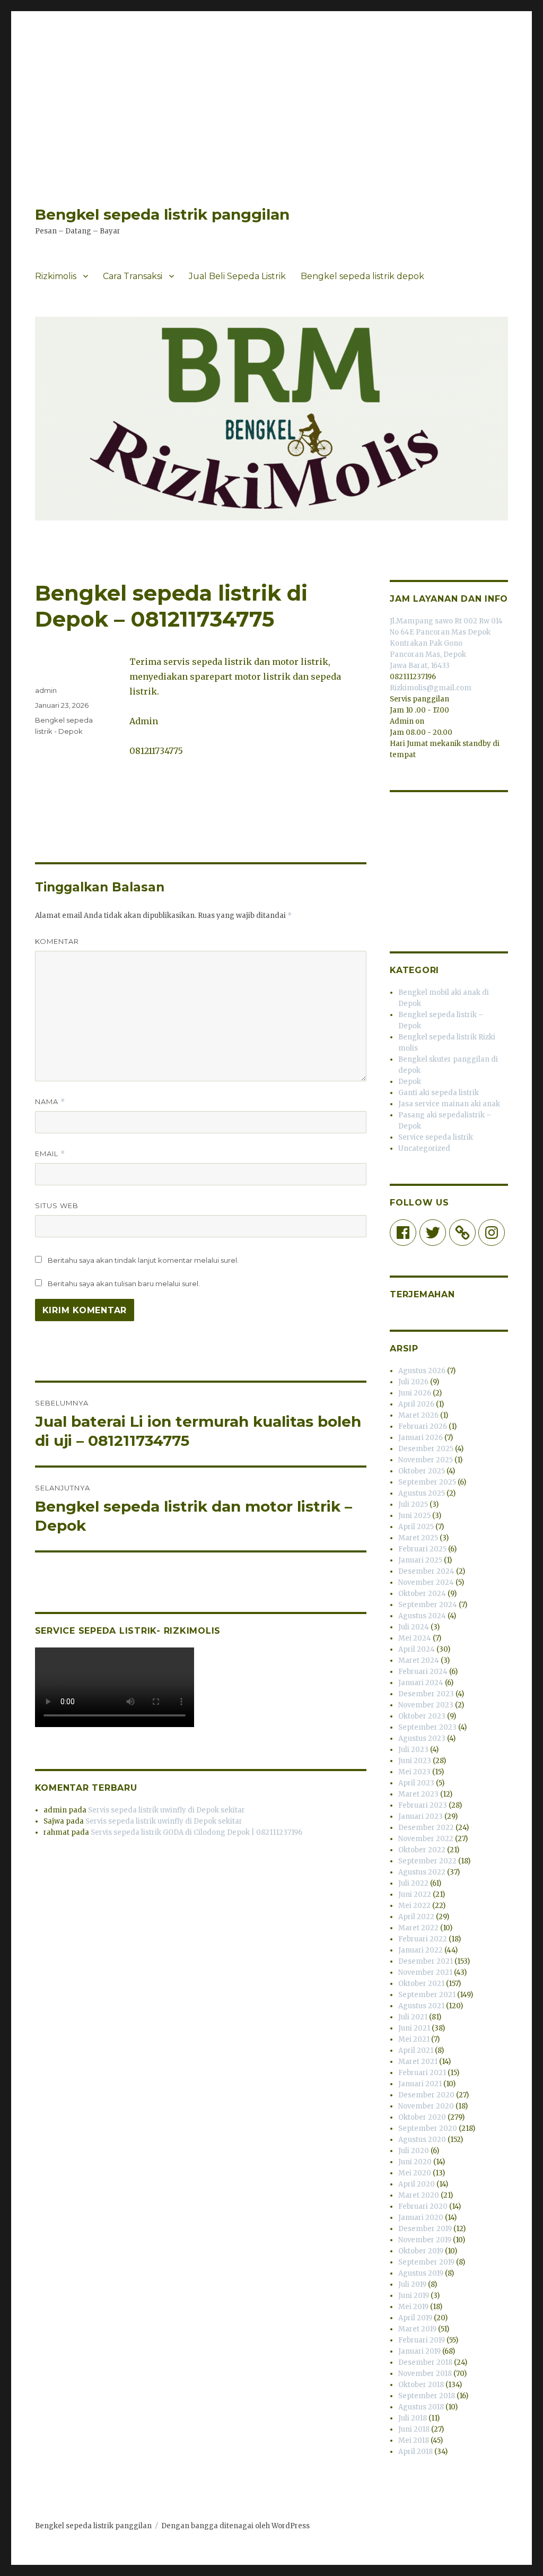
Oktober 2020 (422, 2117)
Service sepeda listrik (436, 1137)
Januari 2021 (420, 2084)
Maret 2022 (418, 1928)
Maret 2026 (418, 1415)
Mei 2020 (415, 2173)
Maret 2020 (419, 2195)
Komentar (57, 941)
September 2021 (427, 1995)
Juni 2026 (415, 1393)
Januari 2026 (421, 1438)
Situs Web (57, 1205)
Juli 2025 (413, 1504)
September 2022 (427, 1861)
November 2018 (425, 2374)
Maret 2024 (419, 1660)
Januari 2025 (420, 1560)
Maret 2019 (417, 2329)
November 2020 (426, 2106)
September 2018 (427, 2396)
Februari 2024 (423, 1672)
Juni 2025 (414, 1516)
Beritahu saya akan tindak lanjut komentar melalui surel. (143, 1260)
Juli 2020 (414, 2151)
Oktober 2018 (421, 2385)
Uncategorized (424, 1148)
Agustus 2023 (422, 1738)
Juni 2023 (415, 1761)
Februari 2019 (422, 2340)
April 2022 (416, 1917)
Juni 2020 (415, 2162)
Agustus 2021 (421, 2006)
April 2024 (417, 1649)
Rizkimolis (56, 276)
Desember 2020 (426, 2095)
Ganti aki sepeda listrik (439, 1093)
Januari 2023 (421, 1816)
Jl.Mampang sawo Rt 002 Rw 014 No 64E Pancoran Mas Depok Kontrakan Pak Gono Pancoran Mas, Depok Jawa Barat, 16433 (446, 643)
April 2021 (416, 2050)
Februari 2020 (423, 2206)
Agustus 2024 (422, 1616)
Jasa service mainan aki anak (449, 1104)
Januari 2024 (421, 1683)
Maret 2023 (418, 1794)
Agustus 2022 (422, 1872)
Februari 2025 (422, 1549)
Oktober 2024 (422, 1594)
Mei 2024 (415, 1638)
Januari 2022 (421, 1950)
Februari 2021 (422, 2073)
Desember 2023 (426, 1694)
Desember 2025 (426, 1449)
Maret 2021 (418, 2062)
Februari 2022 (423, 1939)
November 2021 (425, 1972)
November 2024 (426, 1582)
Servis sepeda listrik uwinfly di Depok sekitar (167, 1810)
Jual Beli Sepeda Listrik (237, 276)
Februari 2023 (423, 1805)
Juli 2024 (414, 1627)
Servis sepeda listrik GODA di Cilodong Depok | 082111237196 (196, 1832)
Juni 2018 (414, 2429)
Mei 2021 (414, 2039)
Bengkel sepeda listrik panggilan (162, 214)
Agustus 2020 (422, 2140)
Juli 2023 (413, 1750)
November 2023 (426, 1705)
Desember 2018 (425, 2362)
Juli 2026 (413, 1382)
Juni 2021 (414, 2028)
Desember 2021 (426, 1961)
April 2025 (416, 1527)
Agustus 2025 (422, 1493)
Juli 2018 (413, 2418)
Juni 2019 (414, 2296)
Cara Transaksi (133, 276)
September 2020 (428, 2128)
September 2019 (426, 2262)
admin (46, 690)
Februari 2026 (423, 1426)
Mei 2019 (413, 2307)
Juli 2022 (413, 1883)
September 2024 (428, 1605)
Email (50, 1154)
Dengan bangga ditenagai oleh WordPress (235, 2526)
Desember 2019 (425, 2229)
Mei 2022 (414, 1906)
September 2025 (427, 1482)
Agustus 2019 (421, 2273)
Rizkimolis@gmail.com (431, 688)
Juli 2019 (412, 2284)
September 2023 (427, 1727)
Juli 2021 (413, 2017)
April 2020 (417, 2184)
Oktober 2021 (421, 1984)
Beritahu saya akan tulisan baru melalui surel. (124, 1283)
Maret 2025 (418, 1538)
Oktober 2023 (422, 1716)
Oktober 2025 (422, 1471)
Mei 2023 (414, 1772)
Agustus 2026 (422, 1371)
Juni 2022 (415, 1894)
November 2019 (425, 2240)
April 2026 (416, 1404)
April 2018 (415, 2452)
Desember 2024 (426, 1571)
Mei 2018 (414, 2440)
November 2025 (426, 1460)
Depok (410, 1082)
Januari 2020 (421, 2218)
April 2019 (415, 2318)
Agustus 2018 (421, 2407)
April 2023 (416, 1783)
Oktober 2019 (421, 2251)
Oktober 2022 (422, 1850)
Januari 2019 (419, 2351)
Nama (50, 1102)
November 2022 (426, 1839)
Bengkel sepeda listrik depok (362, 276)
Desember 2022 (426, 1828)
